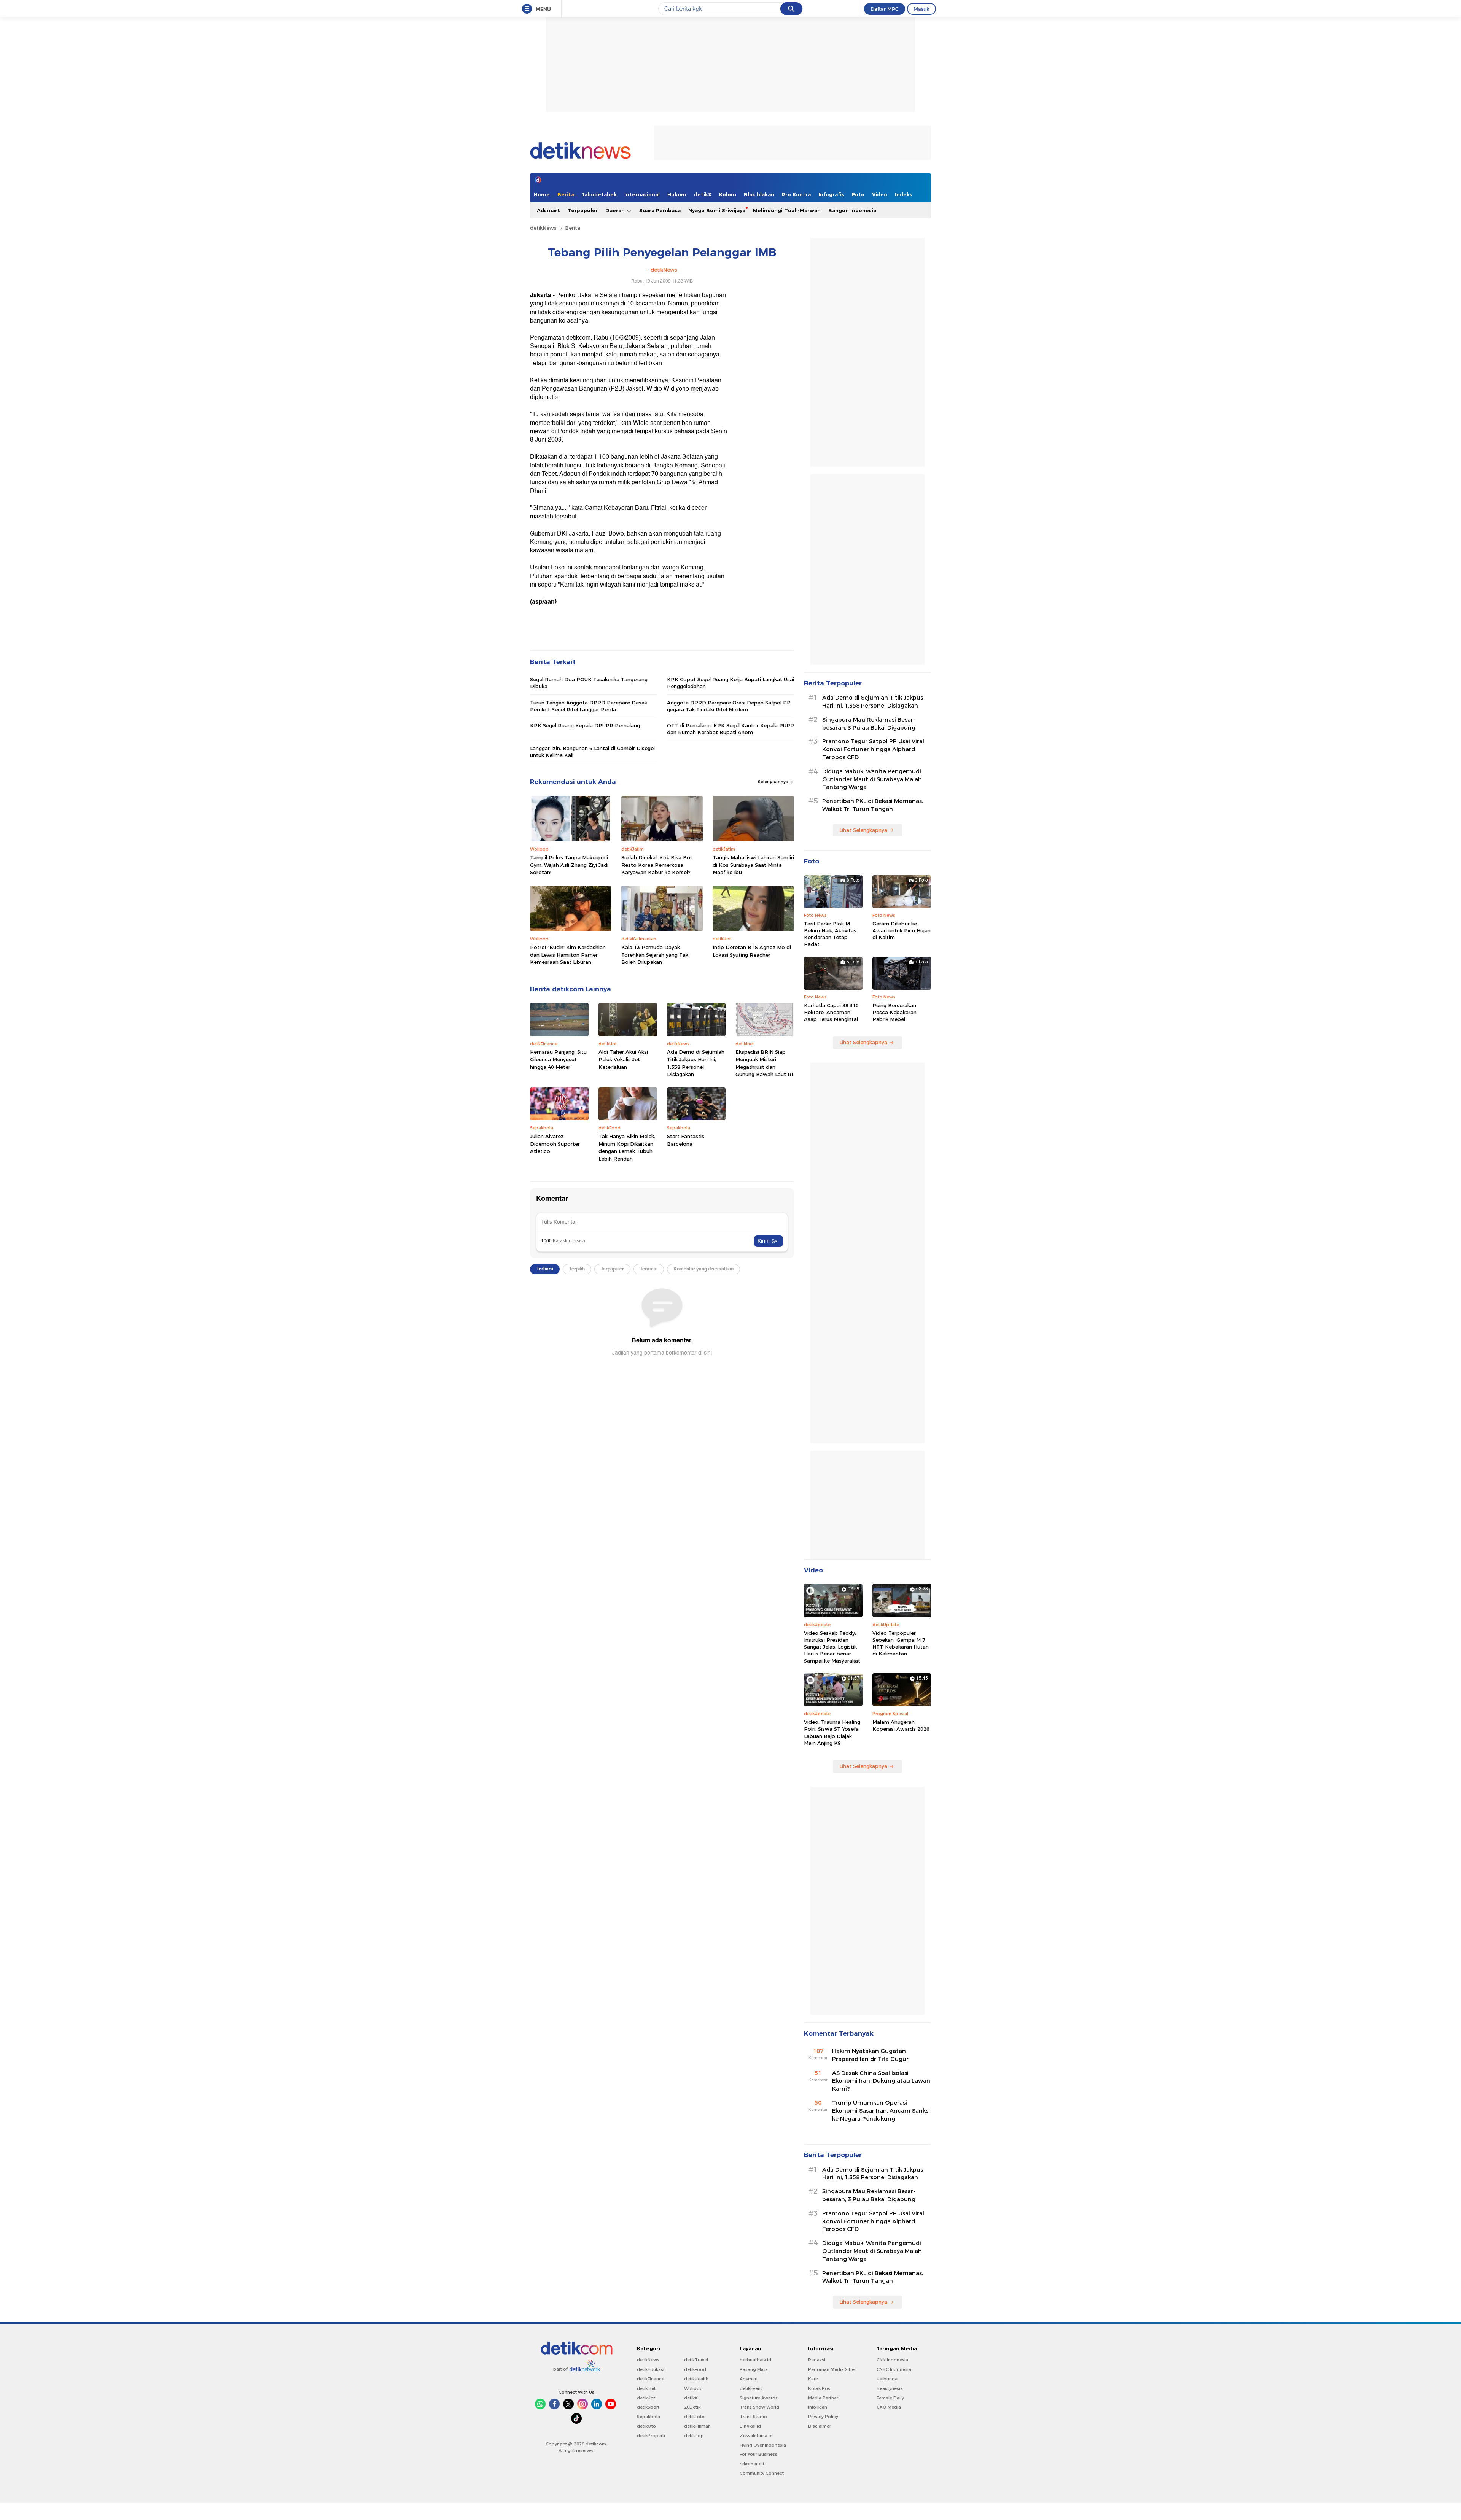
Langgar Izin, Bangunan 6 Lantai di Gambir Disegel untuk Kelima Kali (592, 752)
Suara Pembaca (660, 210)
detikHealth (696, 2379)
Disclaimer (820, 2426)
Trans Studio (753, 2417)
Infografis (831, 194)
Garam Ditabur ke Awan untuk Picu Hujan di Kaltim (902, 930)
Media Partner (823, 2398)
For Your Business (758, 2454)
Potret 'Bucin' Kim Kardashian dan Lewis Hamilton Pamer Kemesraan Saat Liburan (568, 955)
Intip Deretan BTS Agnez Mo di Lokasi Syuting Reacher (752, 951)
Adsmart (548, 210)
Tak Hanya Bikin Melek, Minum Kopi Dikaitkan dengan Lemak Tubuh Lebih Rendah (627, 1147)
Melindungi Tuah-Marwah (787, 210)
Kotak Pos (819, 2388)
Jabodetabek (599, 194)
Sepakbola (649, 2417)
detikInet (646, 2388)
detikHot (646, 2398)
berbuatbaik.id (755, 2360)
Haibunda (887, 2379)
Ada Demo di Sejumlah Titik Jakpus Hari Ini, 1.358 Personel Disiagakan (696, 1063)
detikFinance (651, 2379)
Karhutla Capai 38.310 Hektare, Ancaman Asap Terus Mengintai (831, 1012)
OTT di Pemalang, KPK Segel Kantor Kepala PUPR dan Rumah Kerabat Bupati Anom (730, 729)
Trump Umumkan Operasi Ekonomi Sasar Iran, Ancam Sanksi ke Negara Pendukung (881, 2111)
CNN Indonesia (892, 2360)
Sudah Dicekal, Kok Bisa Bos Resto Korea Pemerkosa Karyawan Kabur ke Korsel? (657, 865)
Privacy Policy (823, 2417)
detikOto (646, 2426)
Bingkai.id (750, 2426)
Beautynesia (890, 2388)
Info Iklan (818, 2407)
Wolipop (693, 2388)
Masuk (921, 9)
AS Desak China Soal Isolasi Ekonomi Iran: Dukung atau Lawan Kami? (881, 2081)
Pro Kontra (796, 194)
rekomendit (752, 2464)
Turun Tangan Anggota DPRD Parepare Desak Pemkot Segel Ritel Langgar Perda (589, 706)
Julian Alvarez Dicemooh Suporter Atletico (555, 1144)
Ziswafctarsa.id (756, 2436)
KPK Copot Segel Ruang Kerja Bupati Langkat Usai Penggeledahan (730, 683)
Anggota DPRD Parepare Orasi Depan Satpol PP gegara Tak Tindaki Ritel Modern (729, 706)
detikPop (694, 2436)
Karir (813, 2379)
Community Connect (762, 2473)
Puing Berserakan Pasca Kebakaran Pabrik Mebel (894, 1012)
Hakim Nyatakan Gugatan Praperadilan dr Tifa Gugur (870, 2055)
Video (880, 194)
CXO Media (889, 2407)
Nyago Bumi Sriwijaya (717, 210)
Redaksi (817, 2360)
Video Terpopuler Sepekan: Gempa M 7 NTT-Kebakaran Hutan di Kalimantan (901, 1643)
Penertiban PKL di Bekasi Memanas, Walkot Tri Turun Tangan (873, 805)
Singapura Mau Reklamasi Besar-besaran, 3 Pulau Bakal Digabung (869, 724)
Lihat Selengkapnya (863, 830)
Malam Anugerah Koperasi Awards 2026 (901, 1725)
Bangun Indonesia (852, 210)
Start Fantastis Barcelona (686, 1140)
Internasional (642, 194)
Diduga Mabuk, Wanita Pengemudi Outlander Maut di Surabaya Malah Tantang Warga (872, 779)
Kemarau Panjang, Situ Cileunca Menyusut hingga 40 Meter (558, 1059)
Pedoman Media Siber (832, 2369)
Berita (566, 194)
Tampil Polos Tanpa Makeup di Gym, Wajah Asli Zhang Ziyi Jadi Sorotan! (569, 865)
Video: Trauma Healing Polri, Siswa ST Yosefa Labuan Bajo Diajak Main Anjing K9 (832, 1732)
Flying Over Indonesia (763, 2445)
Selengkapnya (774, 782)
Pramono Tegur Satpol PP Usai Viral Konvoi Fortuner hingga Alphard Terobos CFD (873, 749)
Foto (858, 194)
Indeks (904, 194)
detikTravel (696, 2360)
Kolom (728, 194)
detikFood (695, 2369)
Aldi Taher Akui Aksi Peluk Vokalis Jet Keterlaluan (623, 1059)
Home (542, 194)
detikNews (543, 228)
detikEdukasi (651, 2369)
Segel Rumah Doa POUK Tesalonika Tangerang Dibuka (589, 683)
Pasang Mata (754, 2369)
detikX (703, 194)
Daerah (616, 210)
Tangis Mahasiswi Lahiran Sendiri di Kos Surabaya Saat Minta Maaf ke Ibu (753, 865)
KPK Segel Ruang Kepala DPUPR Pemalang (585, 725)
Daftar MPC (885, 9)
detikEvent (751, 2388)
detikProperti (651, 2436)
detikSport (648, 2407)
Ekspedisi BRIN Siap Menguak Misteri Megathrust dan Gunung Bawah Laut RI (764, 1063)
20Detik (692, 2407)
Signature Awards (759, 2398)
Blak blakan (759, 194)
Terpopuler (583, 210)
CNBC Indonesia (894, 2369)
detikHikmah (697, 2426)
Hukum (677, 194)
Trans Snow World (759, 2407)
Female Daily (890, 2398)
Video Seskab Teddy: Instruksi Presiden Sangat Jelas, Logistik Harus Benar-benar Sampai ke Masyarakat (832, 1647)
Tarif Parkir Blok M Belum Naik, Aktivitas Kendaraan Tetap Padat (830, 934)
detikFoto (694, 2417)
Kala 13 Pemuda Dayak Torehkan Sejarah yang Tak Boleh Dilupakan (655, 955)
